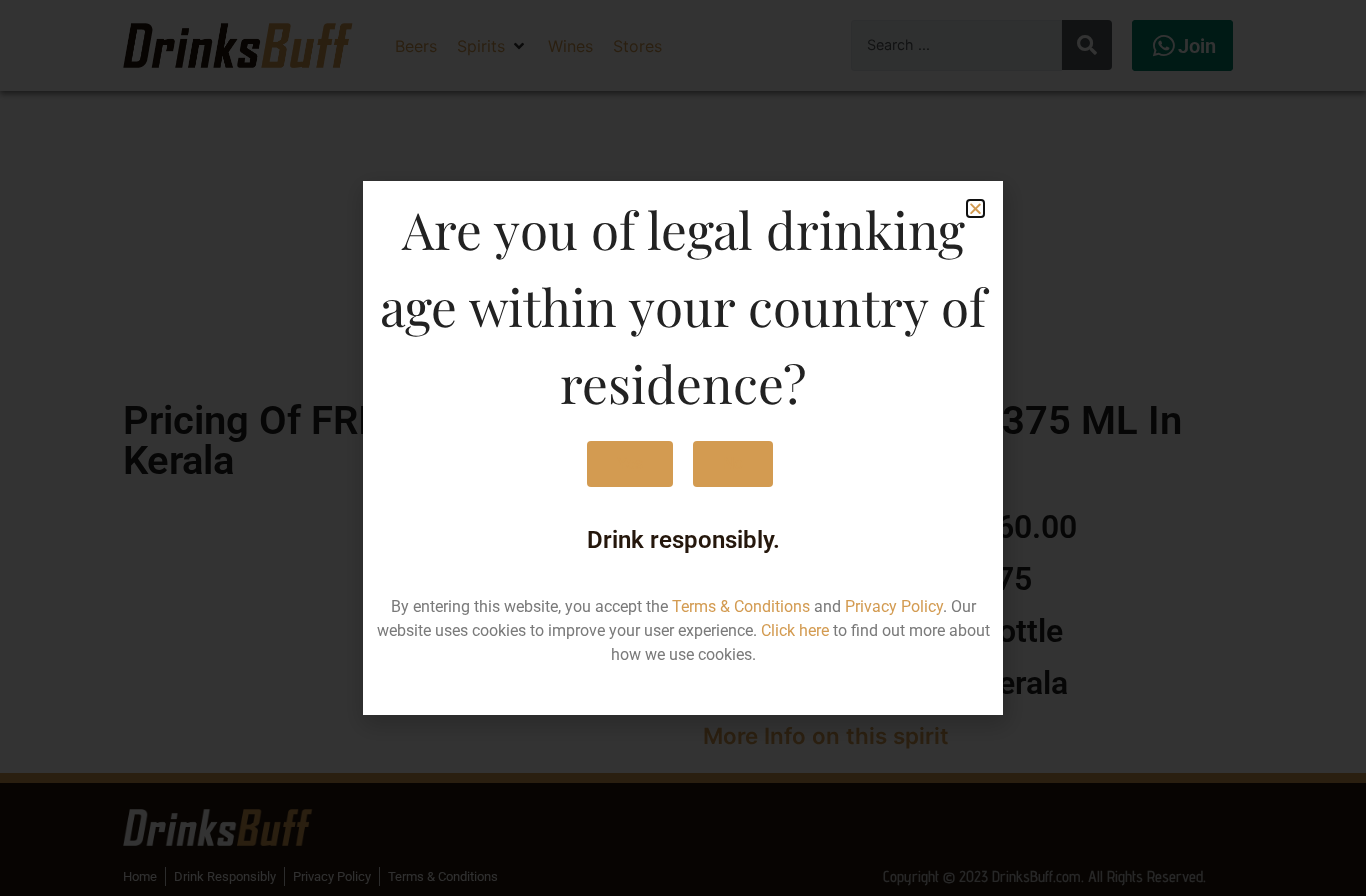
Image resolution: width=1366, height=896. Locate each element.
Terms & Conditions (741, 606)
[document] (683, 448)
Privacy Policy (894, 606)
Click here (795, 630)
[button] (975, 208)
